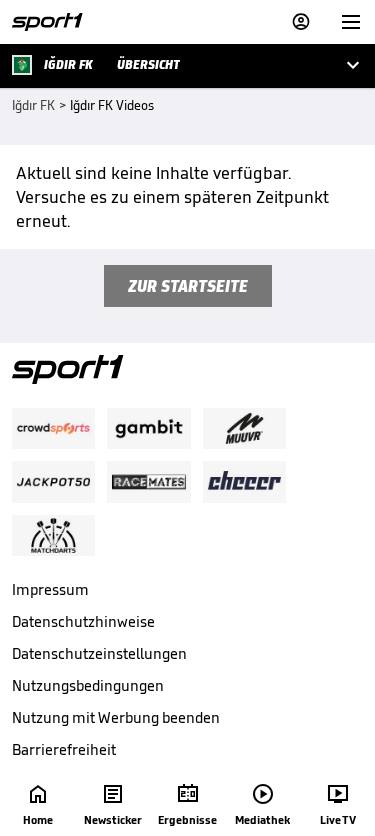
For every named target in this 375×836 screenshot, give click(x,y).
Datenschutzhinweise (83, 621)
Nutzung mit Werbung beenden (116, 717)
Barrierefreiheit (64, 749)
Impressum (50, 589)
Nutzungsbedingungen (88, 685)
